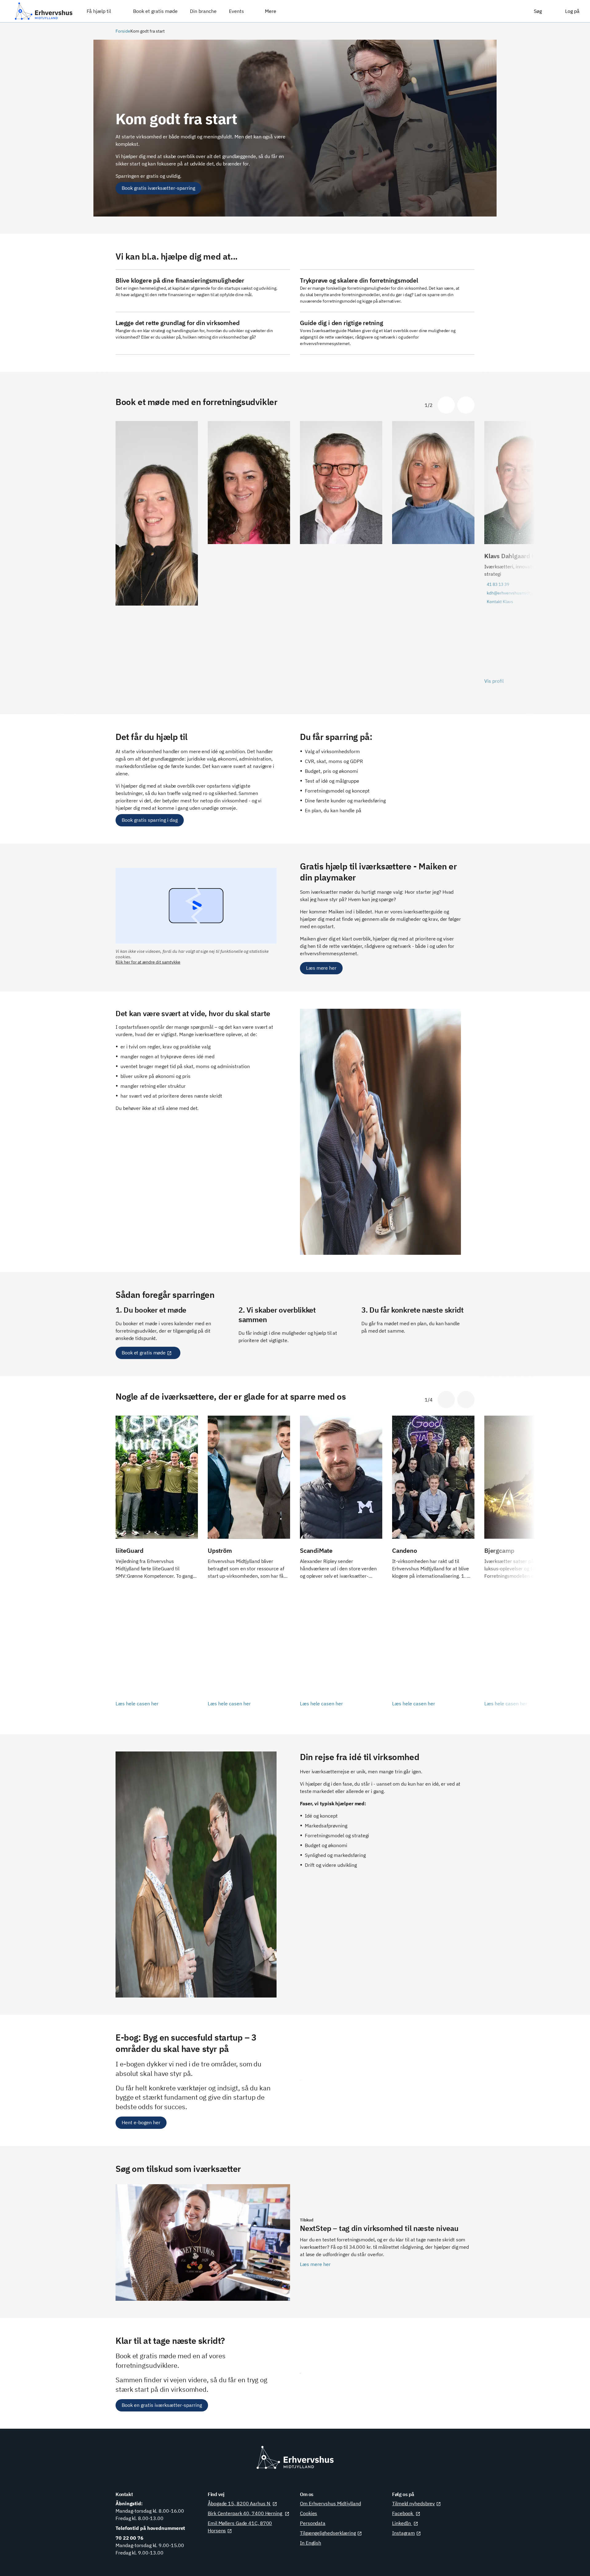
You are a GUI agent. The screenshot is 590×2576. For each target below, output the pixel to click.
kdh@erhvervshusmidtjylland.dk (518, 593)
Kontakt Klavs (500, 602)
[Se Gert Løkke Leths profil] (341, 557)
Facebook (403, 2513)
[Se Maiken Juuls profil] (157, 557)
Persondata (313, 2523)
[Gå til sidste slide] (446, 405)
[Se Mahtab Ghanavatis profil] (249, 557)
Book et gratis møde (144, 1353)
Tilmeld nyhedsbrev (413, 2503)
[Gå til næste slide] (466, 405)
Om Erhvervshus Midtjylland (330, 2503)
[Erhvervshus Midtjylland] (44, 11)
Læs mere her (321, 968)
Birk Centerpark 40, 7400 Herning (246, 2513)
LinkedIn (402, 2523)
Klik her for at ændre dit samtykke (148, 962)
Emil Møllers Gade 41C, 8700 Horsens (240, 2527)
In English (311, 2543)
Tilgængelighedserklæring (328, 2533)
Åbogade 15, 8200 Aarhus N (239, 2503)
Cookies (309, 2513)
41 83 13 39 (498, 584)
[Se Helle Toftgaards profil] (433, 557)
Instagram (403, 2533)
